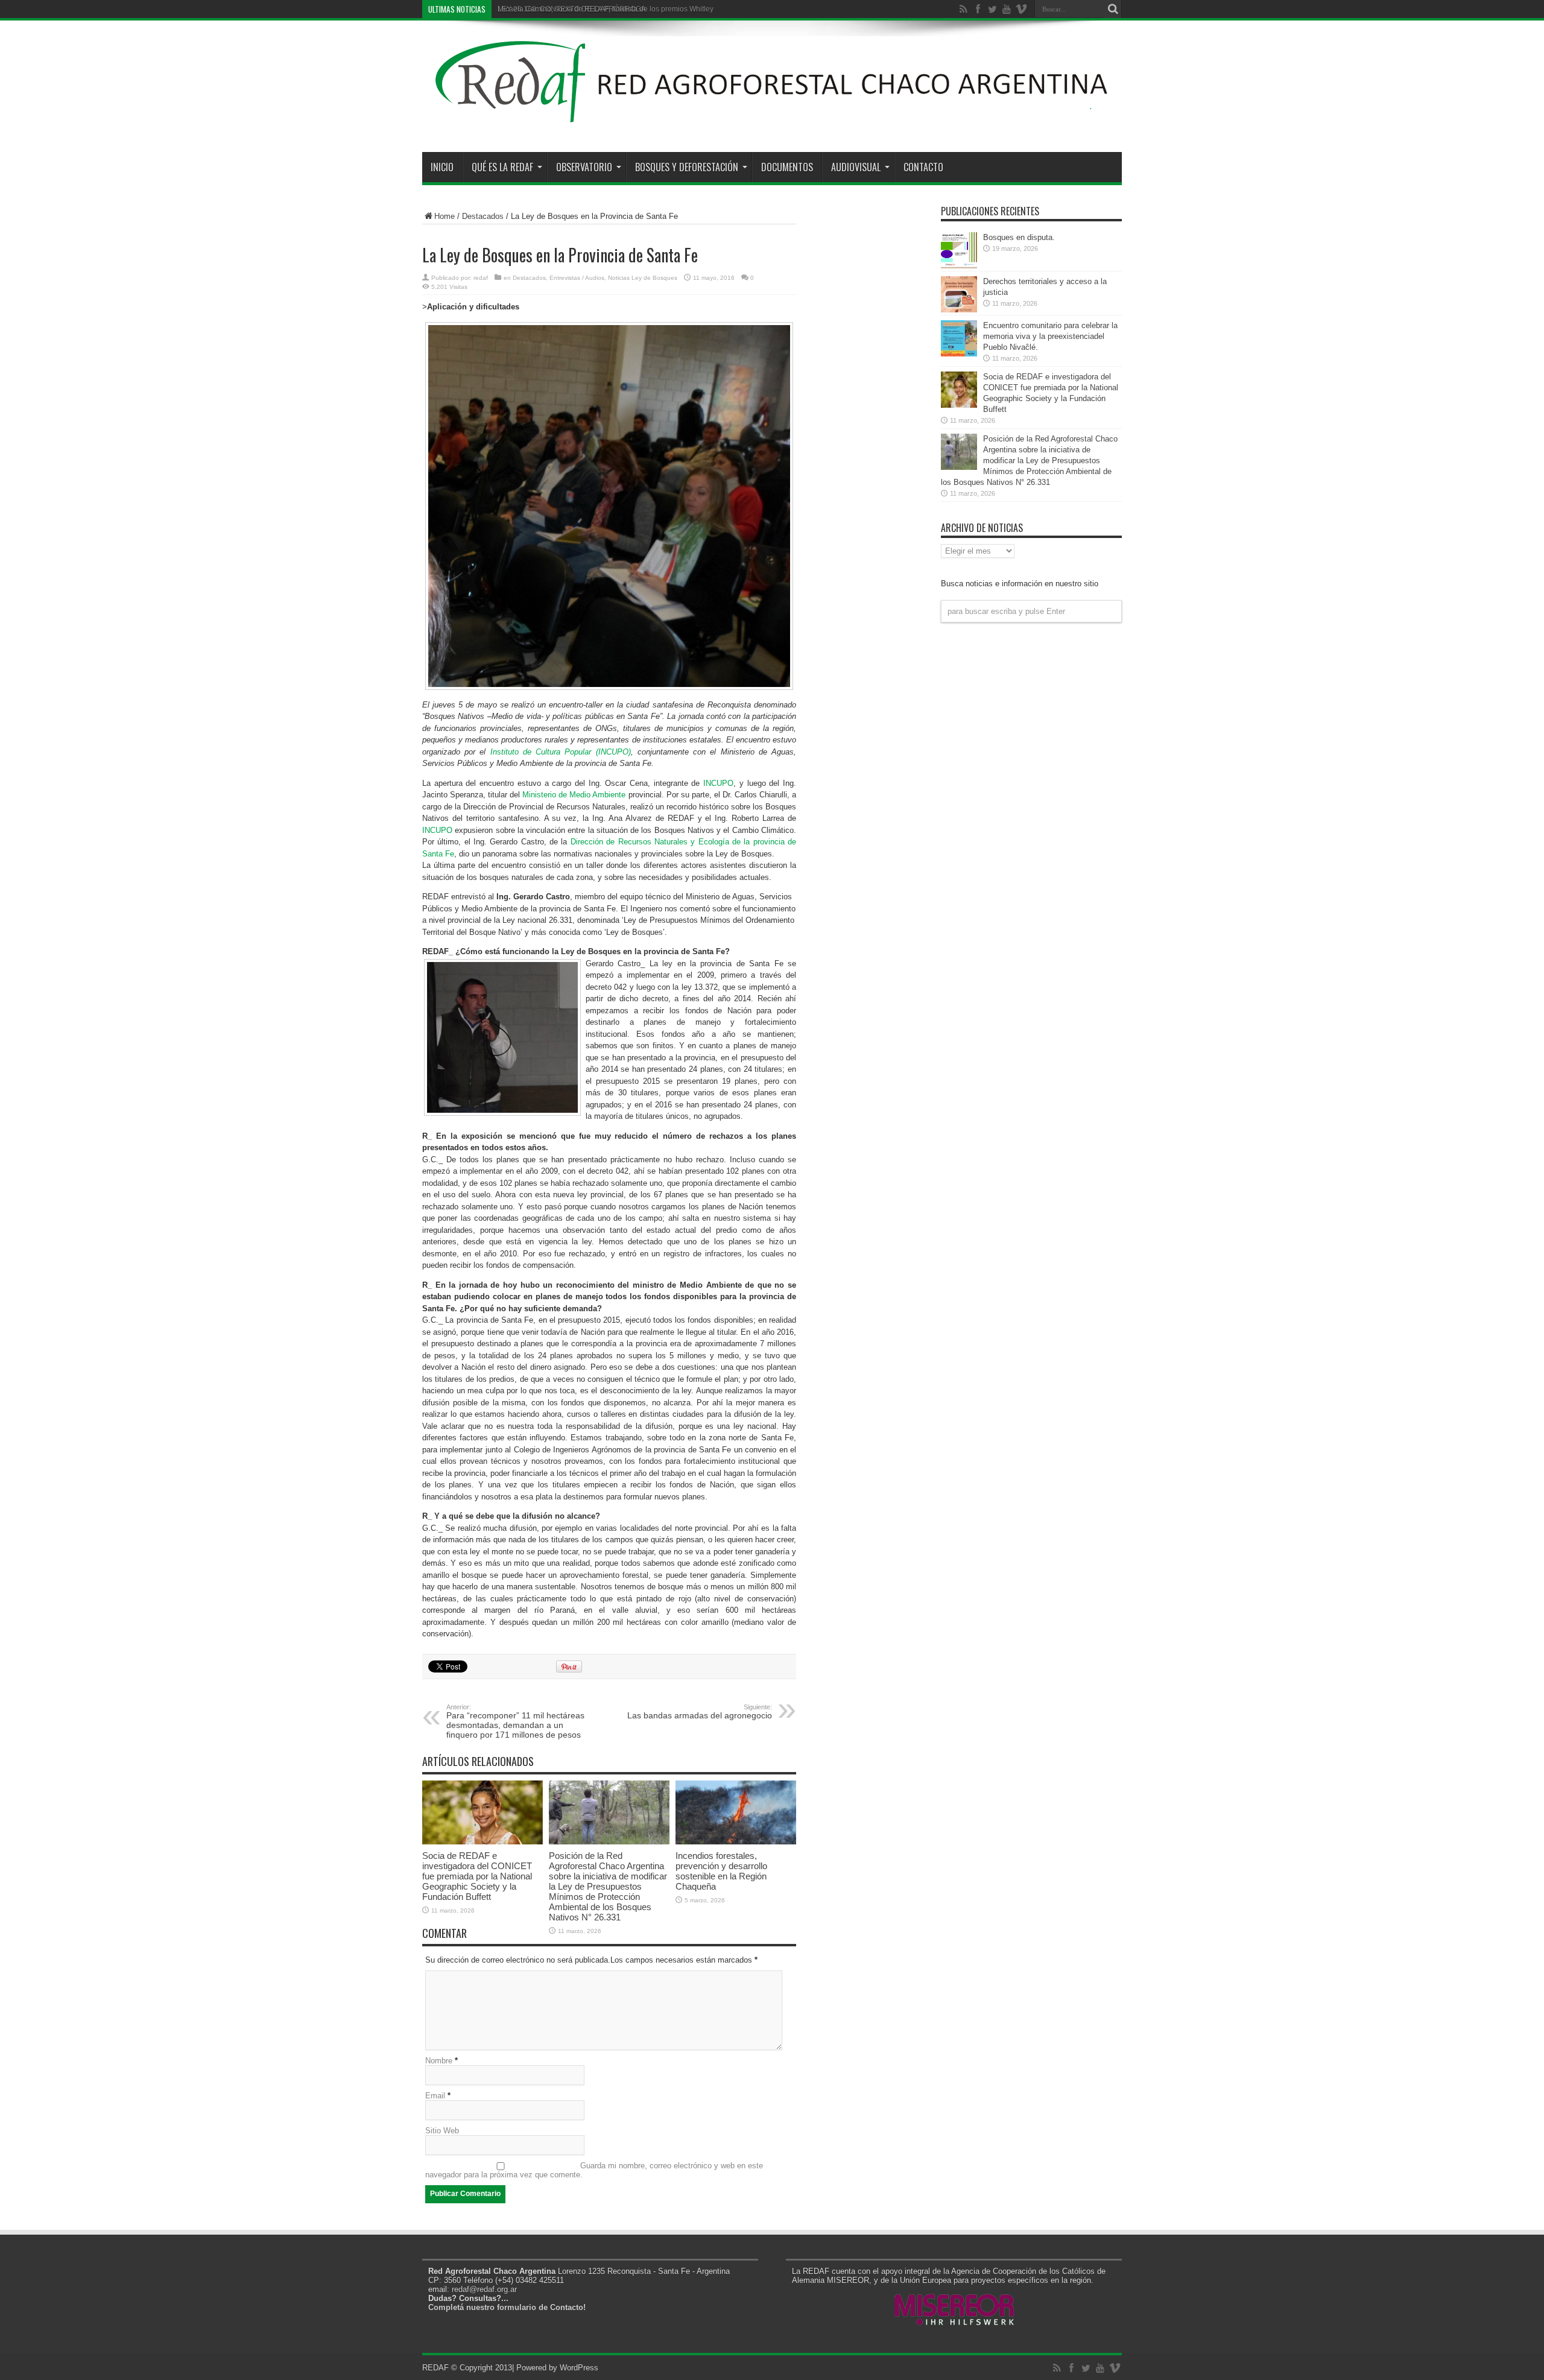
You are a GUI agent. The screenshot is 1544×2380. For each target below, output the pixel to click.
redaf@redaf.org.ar (484, 2289)
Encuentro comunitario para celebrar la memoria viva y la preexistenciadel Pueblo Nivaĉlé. (1050, 336)
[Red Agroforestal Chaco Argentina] (772, 122)
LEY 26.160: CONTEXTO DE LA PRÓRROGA (572, 9)
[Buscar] (1113, 9)
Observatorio (584, 167)
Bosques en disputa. (1019, 237)
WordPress (579, 2368)
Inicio (442, 167)
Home (445, 216)
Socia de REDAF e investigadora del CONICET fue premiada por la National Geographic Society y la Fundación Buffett (477, 1876)
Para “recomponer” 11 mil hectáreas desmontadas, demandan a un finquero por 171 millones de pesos (515, 1721)
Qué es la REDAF (502, 167)
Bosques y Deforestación (687, 167)
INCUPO (718, 783)
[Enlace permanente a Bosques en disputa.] (959, 266)
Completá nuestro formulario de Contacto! (507, 2307)
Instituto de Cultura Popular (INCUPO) (561, 752)
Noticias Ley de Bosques (643, 278)
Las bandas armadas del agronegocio (700, 1712)
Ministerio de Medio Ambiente (574, 795)
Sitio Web (442, 2131)
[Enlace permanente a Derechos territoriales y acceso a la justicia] (959, 310)
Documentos (787, 167)
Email (435, 2096)
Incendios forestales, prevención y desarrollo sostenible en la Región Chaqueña (721, 1871)
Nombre (439, 2061)
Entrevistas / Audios (577, 278)
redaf (481, 278)
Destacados (483, 216)
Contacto (923, 167)
